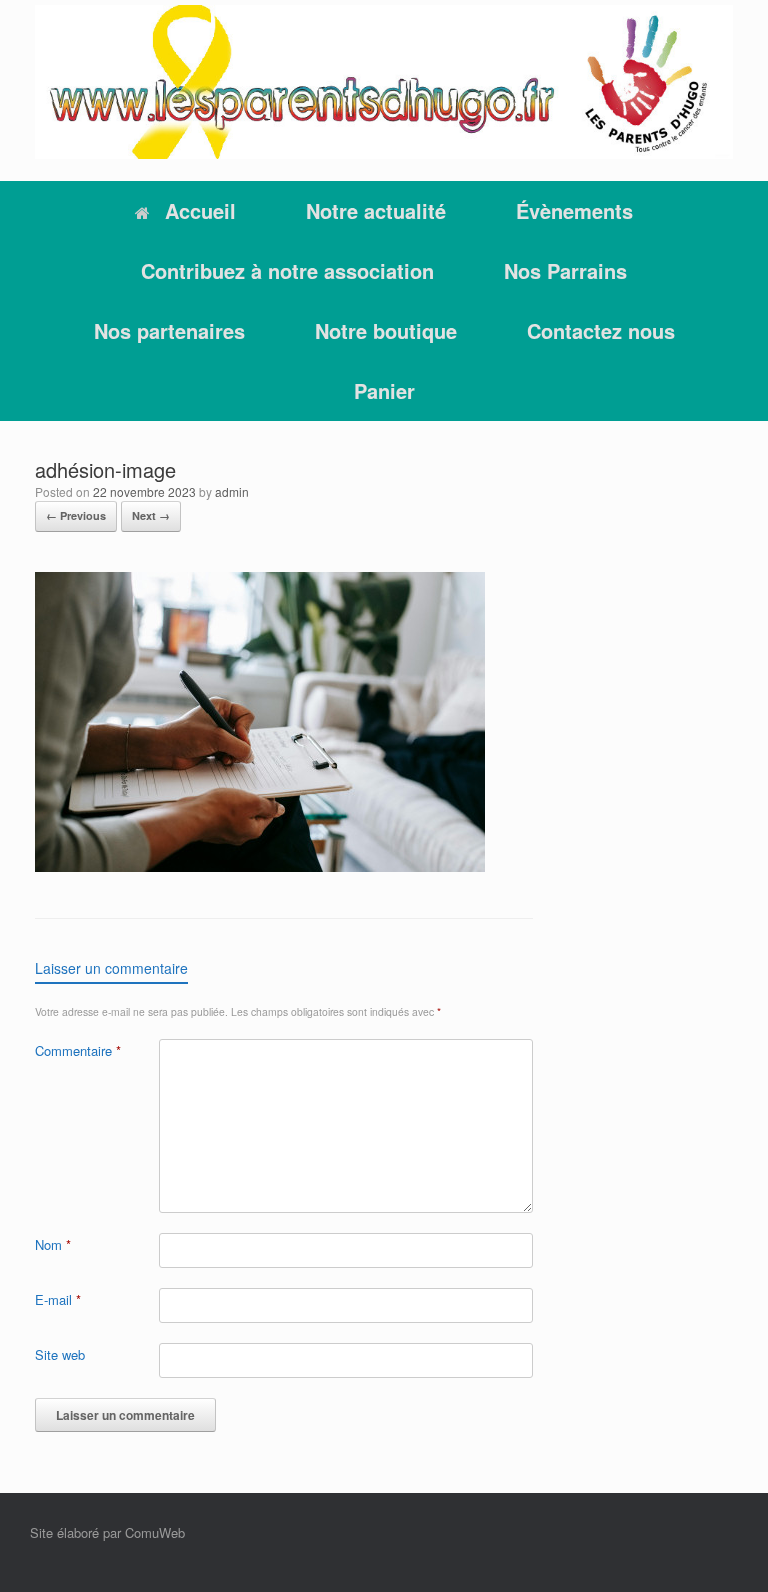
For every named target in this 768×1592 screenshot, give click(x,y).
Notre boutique (386, 330)
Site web (60, 1354)
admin (232, 491)
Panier (384, 390)
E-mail (58, 1299)
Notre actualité (376, 210)
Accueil (200, 210)
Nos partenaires (169, 330)
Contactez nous (601, 330)
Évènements (574, 210)
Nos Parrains (565, 270)
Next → (151, 515)
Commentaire (78, 1050)
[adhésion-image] (260, 866)
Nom (53, 1244)
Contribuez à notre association (287, 270)
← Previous (76, 515)
